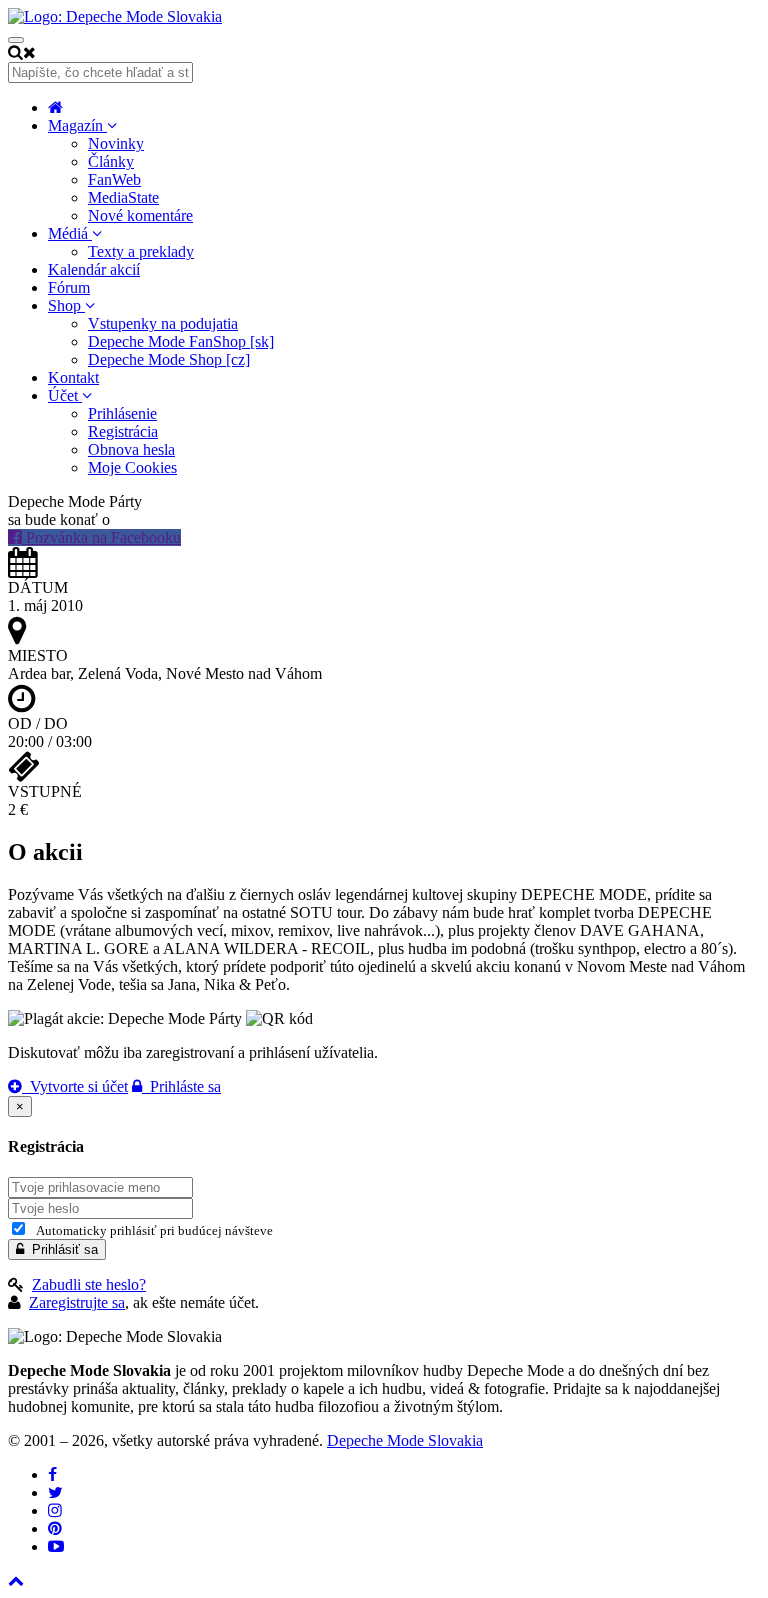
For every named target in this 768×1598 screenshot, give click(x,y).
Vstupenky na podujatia (163, 323)
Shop (66, 305)
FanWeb (114, 179)
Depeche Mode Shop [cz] (169, 359)
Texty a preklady (141, 251)
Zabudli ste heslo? (89, 1284)
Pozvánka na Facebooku (101, 537)
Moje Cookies (132, 467)
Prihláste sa (181, 1086)
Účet (65, 395)
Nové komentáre (140, 215)
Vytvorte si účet (75, 1086)
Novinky (116, 143)
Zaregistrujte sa (77, 1302)
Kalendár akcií (94, 269)
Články (111, 161)
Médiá (70, 233)
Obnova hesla (131, 449)
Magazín (77, 125)
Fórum (69, 287)
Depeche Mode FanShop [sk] (181, 341)
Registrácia (123, 431)
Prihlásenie (122, 413)
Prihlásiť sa (61, 1249)
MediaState (123, 197)
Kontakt (73, 377)
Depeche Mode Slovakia (405, 1440)
